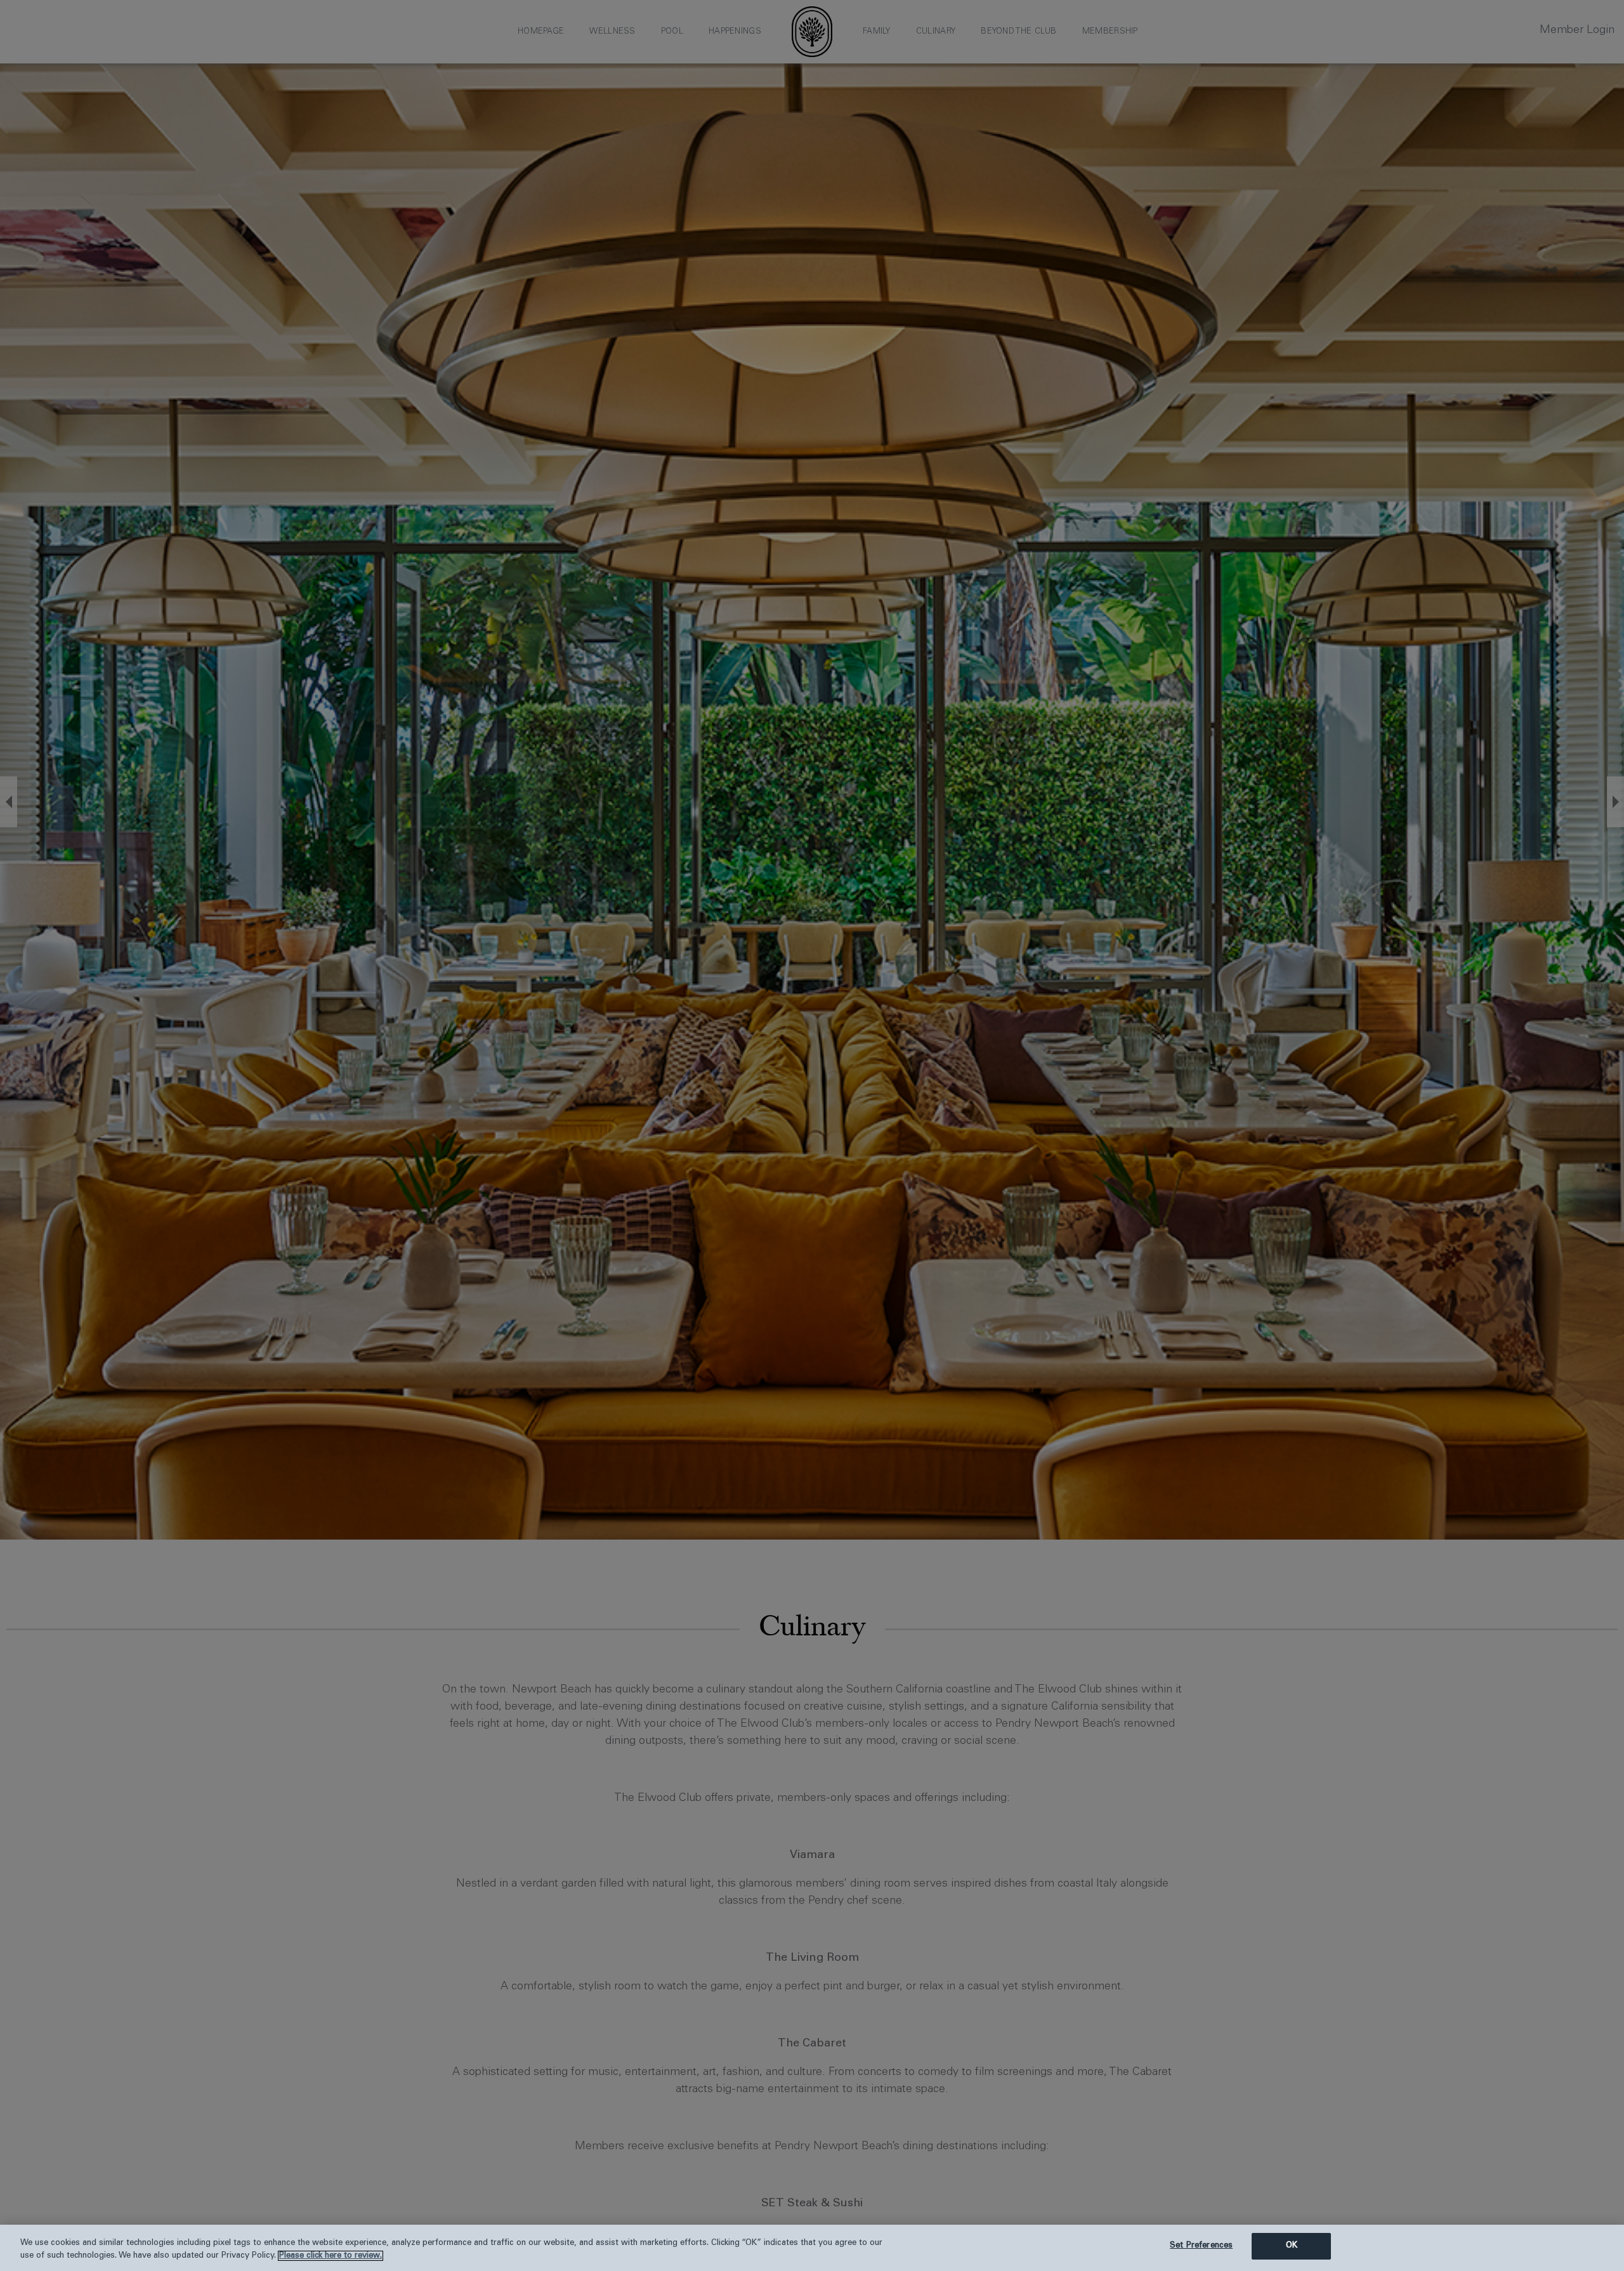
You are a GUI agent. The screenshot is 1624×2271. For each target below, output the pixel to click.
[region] (812, 2248)
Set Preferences (1201, 2246)
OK (1292, 2246)
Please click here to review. (331, 2256)
